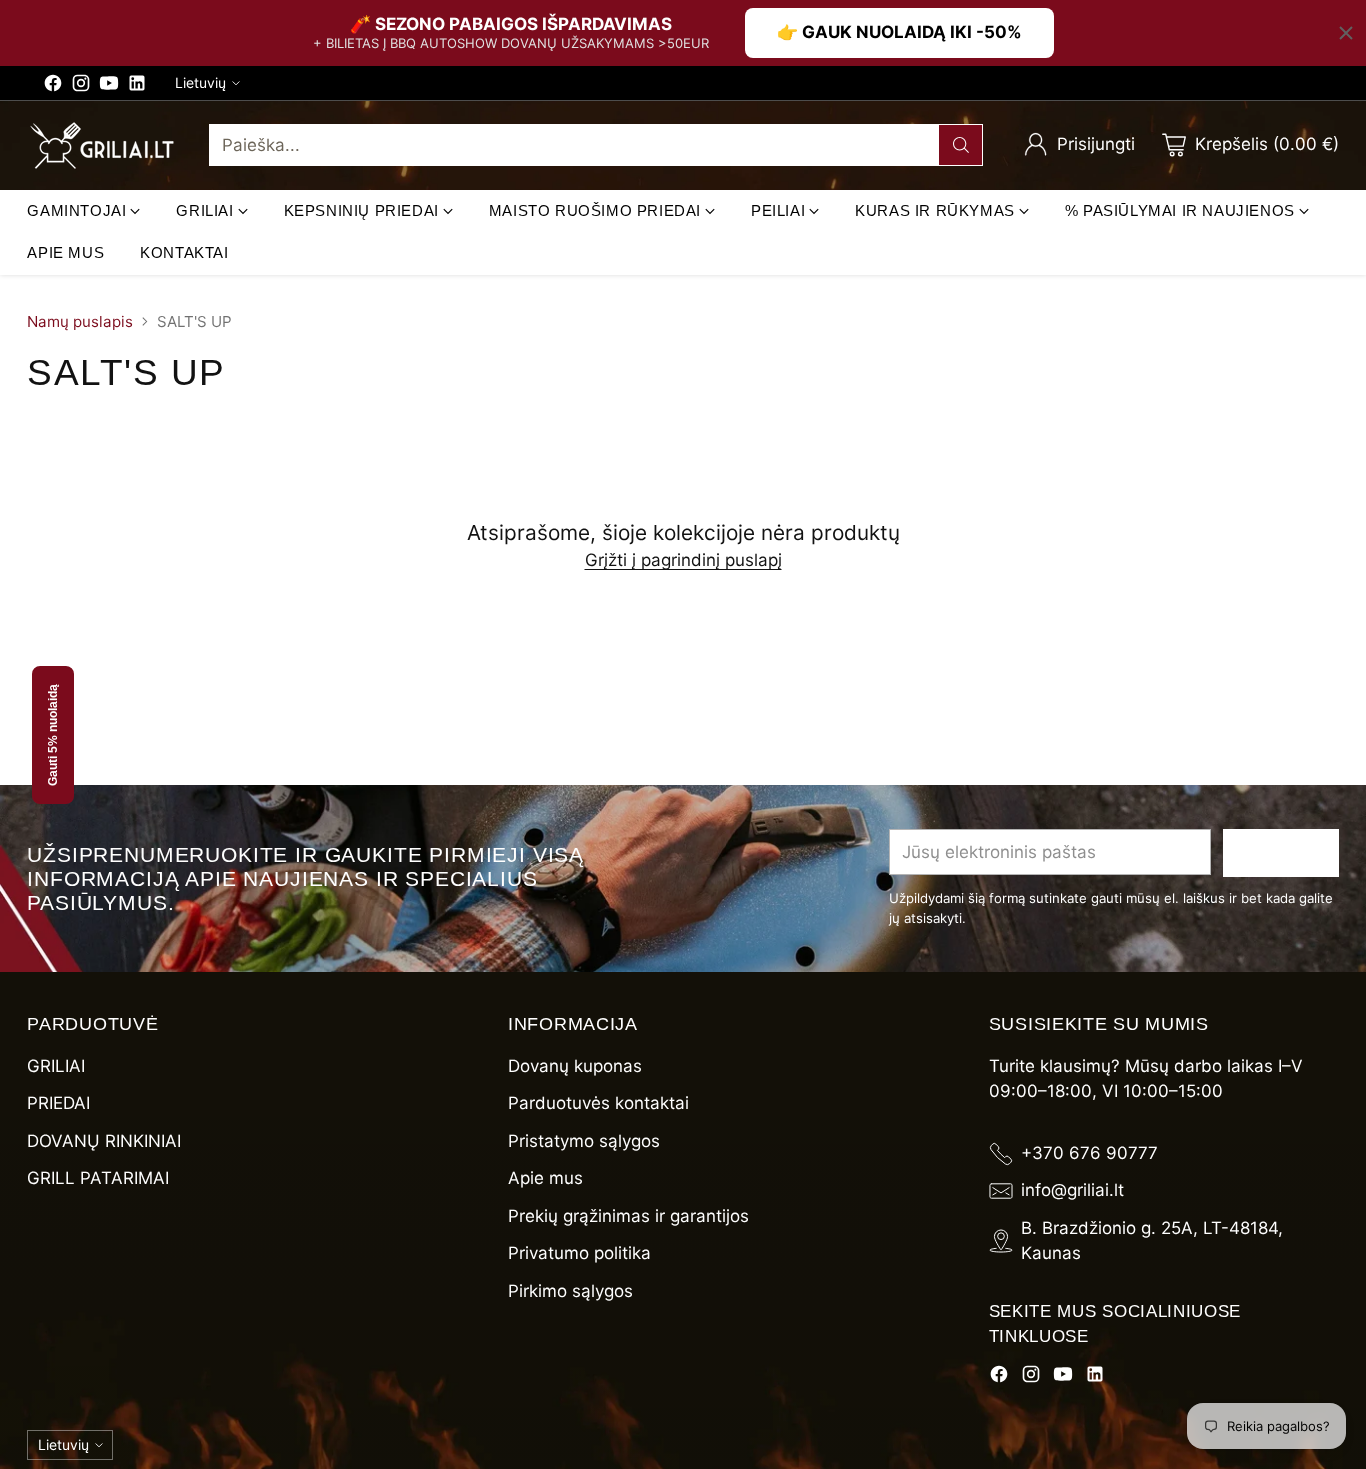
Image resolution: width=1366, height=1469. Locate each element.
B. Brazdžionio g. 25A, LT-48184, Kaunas (1152, 1241)
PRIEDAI (58, 1103)
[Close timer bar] (1346, 33)
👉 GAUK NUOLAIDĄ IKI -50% (899, 32)
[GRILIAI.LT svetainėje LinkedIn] (137, 87)
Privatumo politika (579, 1253)
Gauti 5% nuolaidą (53, 735)
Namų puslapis (80, 321)
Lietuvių (200, 82)
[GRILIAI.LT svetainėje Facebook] (53, 87)
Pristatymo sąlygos (584, 1141)
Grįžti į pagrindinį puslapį (683, 560)
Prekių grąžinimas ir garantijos (628, 1216)
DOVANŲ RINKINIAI (104, 1141)
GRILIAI (56, 1066)
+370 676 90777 (1089, 1153)
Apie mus (545, 1178)
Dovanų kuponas (575, 1066)
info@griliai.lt (1072, 1190)
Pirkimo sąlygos (570, 1291)
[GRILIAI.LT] (102, 145)
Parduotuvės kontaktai (598, 1103)
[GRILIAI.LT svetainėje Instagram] (81, 87)
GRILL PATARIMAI (98, 1178)
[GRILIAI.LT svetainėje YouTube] (109, 87)
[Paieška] (961, 145)
